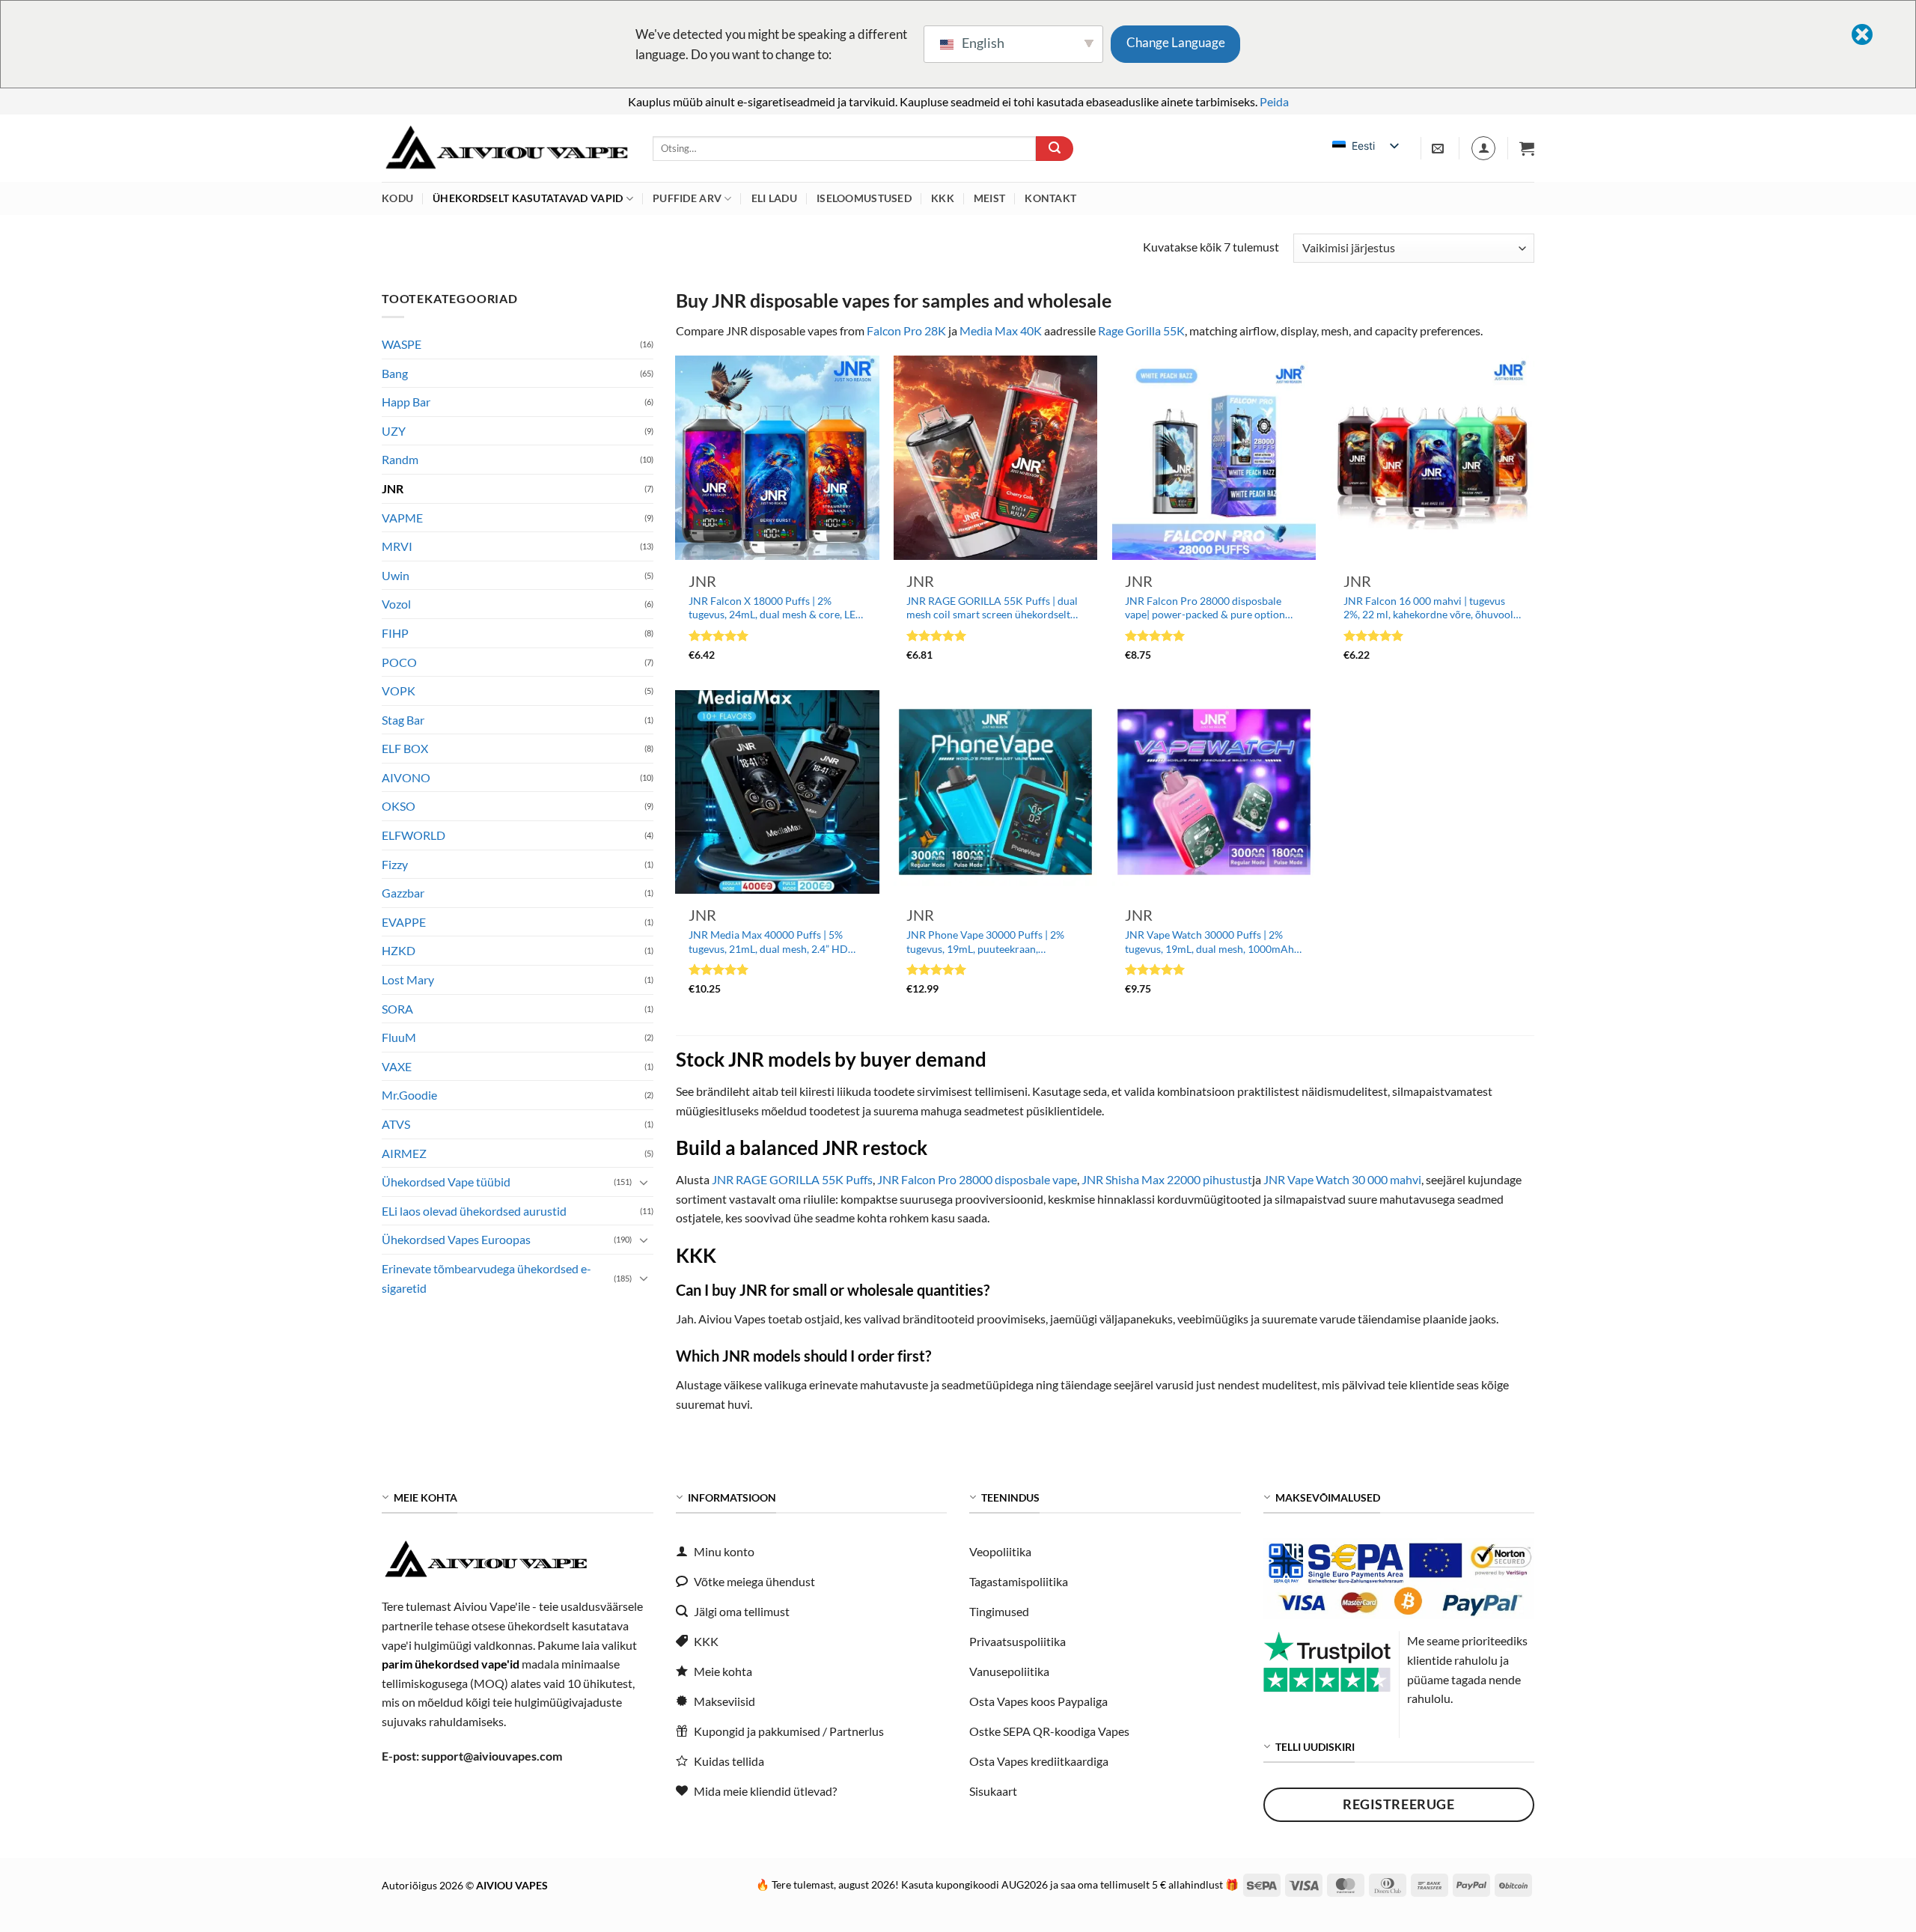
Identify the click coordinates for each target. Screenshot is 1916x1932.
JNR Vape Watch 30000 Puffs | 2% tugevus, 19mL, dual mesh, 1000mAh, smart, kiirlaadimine (1211, 942)
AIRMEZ (404, 1153)
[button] (1527, 148)
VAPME (402, 518)
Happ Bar (406, 402)
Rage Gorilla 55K (1141, 330)
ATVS (396, 1124)
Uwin (396, 575)
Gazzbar (403, 893)
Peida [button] (1274, 101)
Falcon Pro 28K (906, 330)
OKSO (399, 807)
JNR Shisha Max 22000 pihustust (1167, 1179)
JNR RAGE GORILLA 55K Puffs (792, 1179)
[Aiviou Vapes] (506, 149)
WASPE (402, 344)
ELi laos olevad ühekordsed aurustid (474, 1211)
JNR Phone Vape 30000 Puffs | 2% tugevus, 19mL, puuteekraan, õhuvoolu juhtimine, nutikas (985, 942)
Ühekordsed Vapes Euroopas (456, 1240)
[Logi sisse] (1483, 148)
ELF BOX (405, 749)
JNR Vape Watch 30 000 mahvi (1342, 1179)
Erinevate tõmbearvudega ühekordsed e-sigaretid (486, 1278)
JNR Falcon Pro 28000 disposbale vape (977, 1179)
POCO (399, 662)
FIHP (395, 633)
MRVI (397, 547)
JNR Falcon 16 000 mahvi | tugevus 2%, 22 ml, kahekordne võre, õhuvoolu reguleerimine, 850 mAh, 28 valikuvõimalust (1431, 608)
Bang (395, 373)
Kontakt (1050, 198)
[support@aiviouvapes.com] (1440, 149)
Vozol (396, 604)
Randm (400, 460)
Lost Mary (408, 979)
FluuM (399, 1038)
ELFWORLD (414, 836)
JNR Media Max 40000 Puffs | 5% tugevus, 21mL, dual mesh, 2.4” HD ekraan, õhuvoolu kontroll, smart (768, 942)
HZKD (399, 951)
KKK (943, 198)
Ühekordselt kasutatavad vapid (528, 198)
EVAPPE (404, 922)
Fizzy (395, 864)
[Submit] (1055, 149)
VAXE (397, 1066)
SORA (397, 1009)
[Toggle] (644, 1182)
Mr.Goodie (409, 1095)
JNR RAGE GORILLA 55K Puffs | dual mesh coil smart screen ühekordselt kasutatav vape (992, 608)
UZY (394, 431)
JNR (393, 488)
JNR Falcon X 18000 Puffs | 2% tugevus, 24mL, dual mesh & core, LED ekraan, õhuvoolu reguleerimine (776, 608)
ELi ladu (774, 198)
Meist (989, 198)
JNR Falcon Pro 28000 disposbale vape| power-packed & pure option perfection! (1205, 608)
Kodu (397, 198)
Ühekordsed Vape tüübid (446, 1182)
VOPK (399, 691)
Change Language (1176, 42)
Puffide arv (687, 198)
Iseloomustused (864, 198)
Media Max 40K (1001, 330)
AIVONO (406, 777)
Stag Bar (403, 720)
